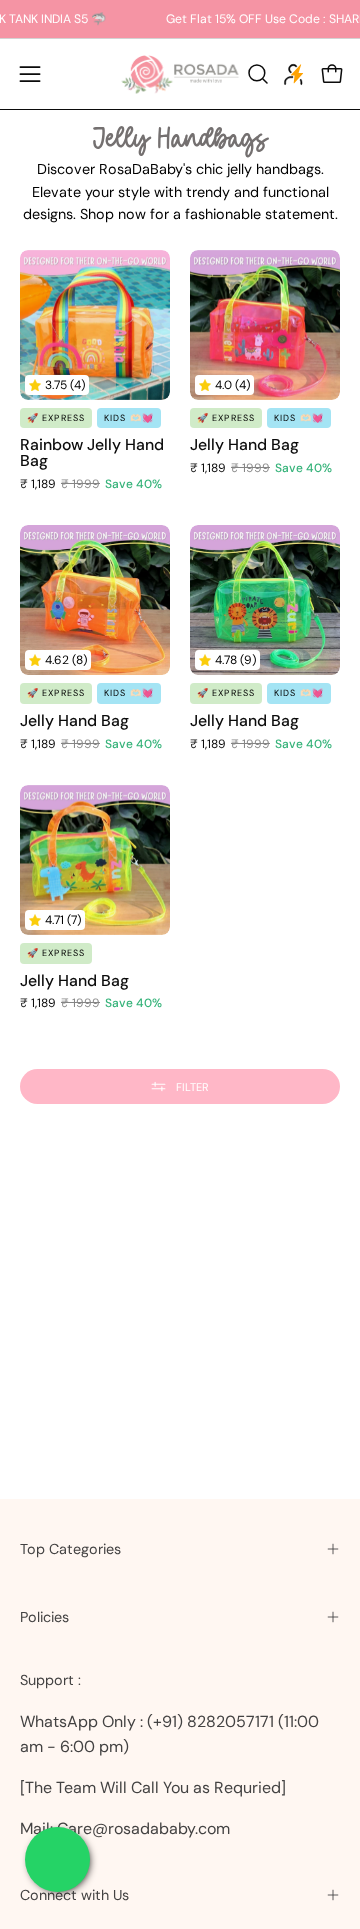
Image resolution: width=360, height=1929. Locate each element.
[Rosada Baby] (180, 74)
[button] (256, 74)
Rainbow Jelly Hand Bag (92, 453)
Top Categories (70, 1549)
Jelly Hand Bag (244, 445)
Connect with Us (74, 1895)
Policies (44, 1617)
